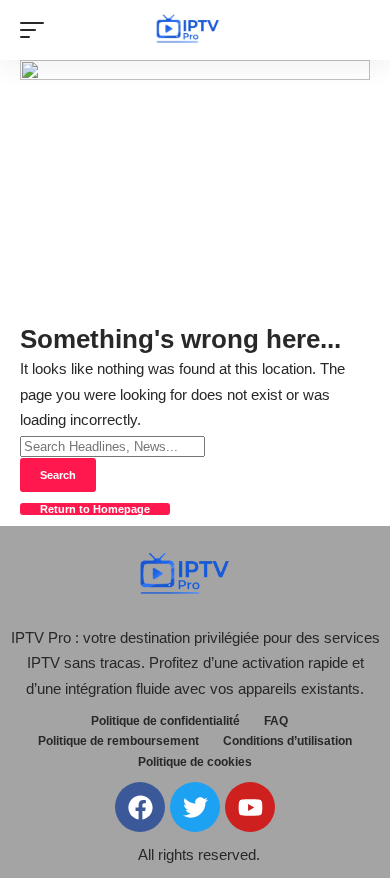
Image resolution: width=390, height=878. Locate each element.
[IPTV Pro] (195, 30)
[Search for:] (112, 445)
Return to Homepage (95, 509)
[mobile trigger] (37, 30)
